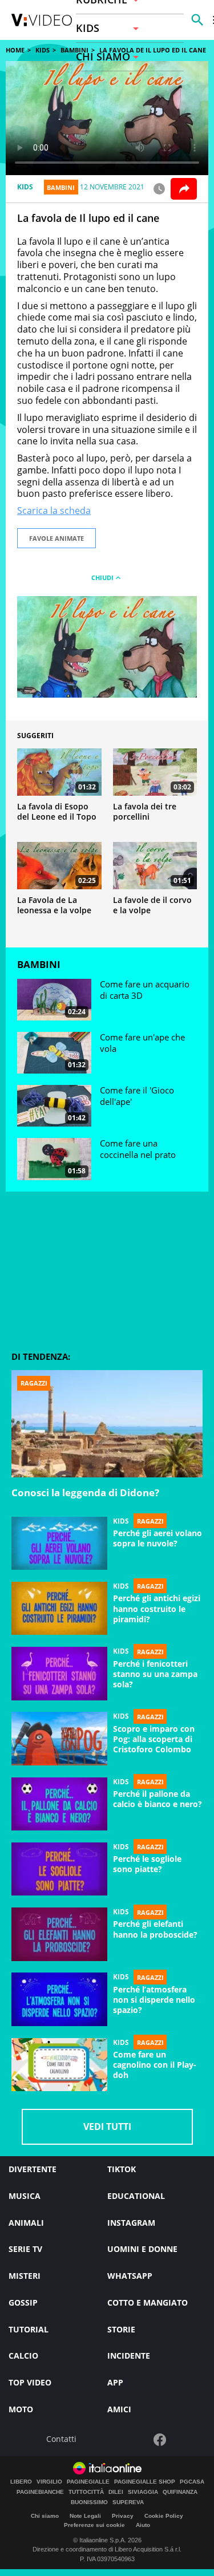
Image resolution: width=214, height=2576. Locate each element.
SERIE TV (25, 2249)
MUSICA (25, 2196)
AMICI (119, 2409)
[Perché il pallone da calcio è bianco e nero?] (59, 1804)
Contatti (61, 2439)
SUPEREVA (128, 2502)
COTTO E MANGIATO (148, 2302)
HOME (15, 50)
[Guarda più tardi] (159, 189)
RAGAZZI (150, 1521)
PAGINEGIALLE (88, 2482)
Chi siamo (45, 2516)
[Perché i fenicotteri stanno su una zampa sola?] (59, 1674)
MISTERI (25, 2276)
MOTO (21, 2409)
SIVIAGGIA (143, 2492)
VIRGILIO (49, 2482)
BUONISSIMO (89, 2502)
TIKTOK (122, 2169)
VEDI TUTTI (107, 2127)
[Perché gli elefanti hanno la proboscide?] (59, 1934)
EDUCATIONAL (136, 2196)
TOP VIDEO (30, 2382)
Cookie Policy (164, 2516)
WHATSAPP (130, 2276)
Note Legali (85, 2516)
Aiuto (143, 2525)
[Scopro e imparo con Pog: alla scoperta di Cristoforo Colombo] (59, 1739)
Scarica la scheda (54, 511)
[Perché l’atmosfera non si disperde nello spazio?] (59, 1999)
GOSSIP (23, 2302)
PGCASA (192, 2482)
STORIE (121, 2329)
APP (115, 2382)
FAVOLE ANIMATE (56, 538)
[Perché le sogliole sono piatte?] (59, 1869)
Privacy (123, 2516)
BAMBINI (61, 187)
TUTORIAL (29, 2329)
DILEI (116, 2492)
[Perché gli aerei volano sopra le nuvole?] (59, 1544)
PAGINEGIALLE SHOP (145, 2482)
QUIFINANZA (180, 2492)
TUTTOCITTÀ (86, 2492)
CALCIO (23, 2356)
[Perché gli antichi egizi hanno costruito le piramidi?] (59, 1609)
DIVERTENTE (33, 2169)
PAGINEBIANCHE (40, 2492)
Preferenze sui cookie (94, 2525)
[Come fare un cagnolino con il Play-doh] (59, 2065)
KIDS (43, 50)
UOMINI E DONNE (142, 2249)
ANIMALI (26, 2223)
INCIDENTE (129, 2356)
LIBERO (21, 2482)
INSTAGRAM (131, 2223)
